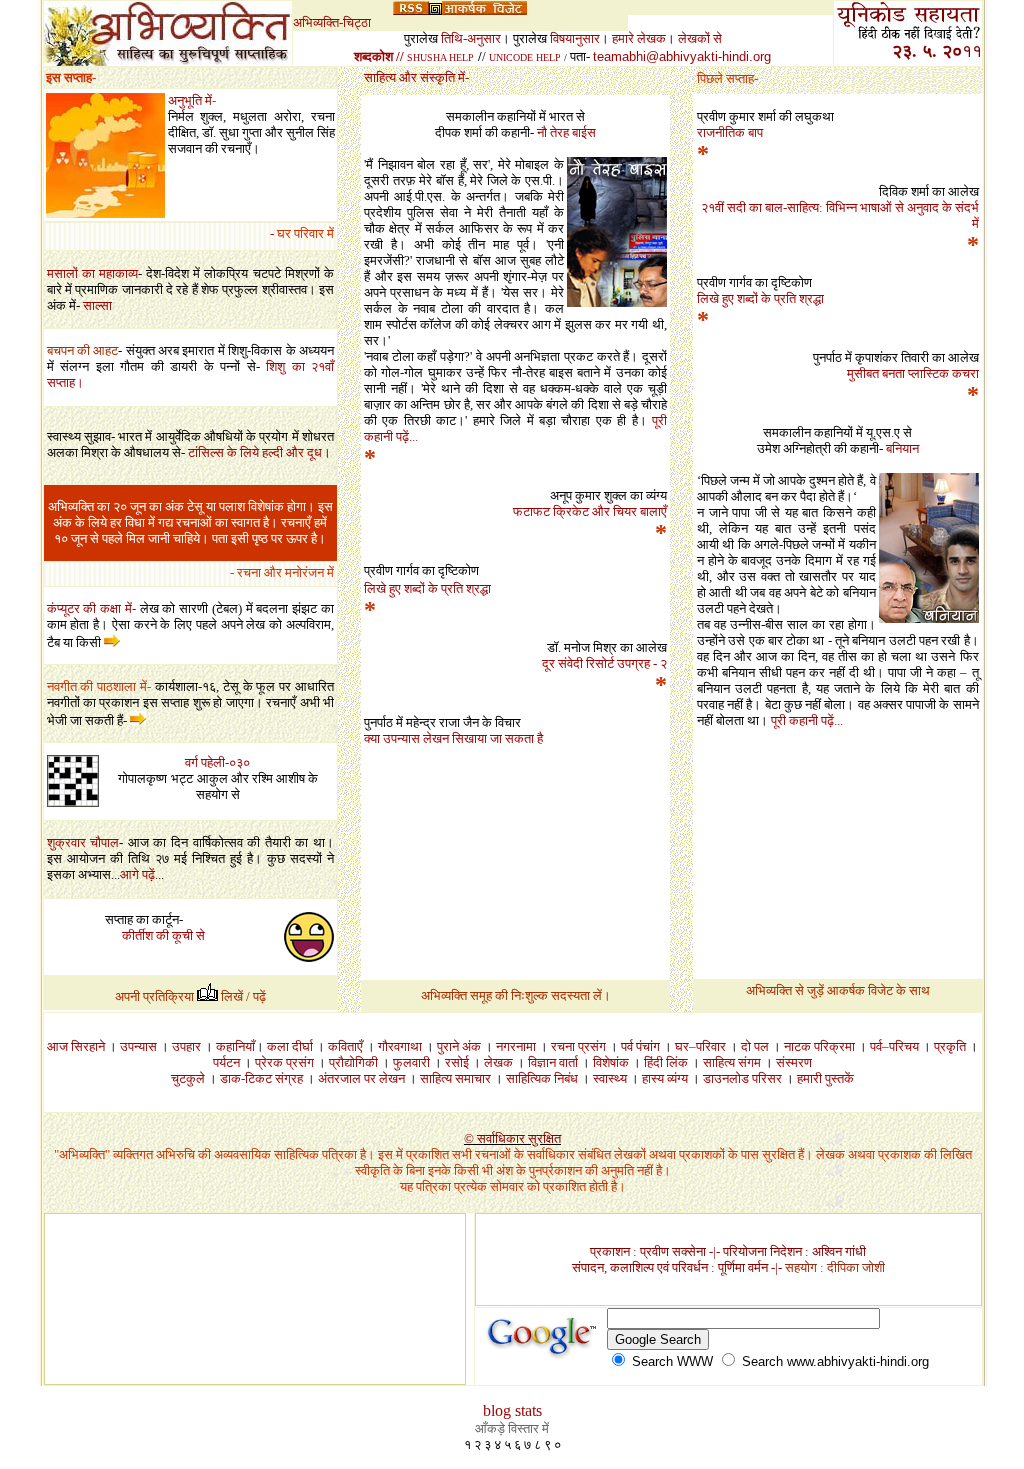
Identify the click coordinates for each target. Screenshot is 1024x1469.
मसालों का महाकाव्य (92, 273)
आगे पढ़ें (137, 874)
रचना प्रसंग (578, 1046)
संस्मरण (794, 1062)
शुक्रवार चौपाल (83, 842)
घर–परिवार (700, 1046)
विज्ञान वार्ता (553, 1062)
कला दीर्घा (290, 1046)
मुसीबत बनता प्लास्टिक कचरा (913, 373)
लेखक (504, 1062)
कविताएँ (345, 1046)
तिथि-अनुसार (471, 38)
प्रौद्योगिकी (353, 1062)
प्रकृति (950, 1046)
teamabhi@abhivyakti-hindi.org (682, 56)
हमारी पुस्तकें (825, 1078)
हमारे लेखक (639, 38)
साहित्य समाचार (455, 1078)
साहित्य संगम (732, 1062)
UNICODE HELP (525, 57)
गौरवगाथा (400, 1046)
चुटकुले (188, 1078)
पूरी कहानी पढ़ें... (807, 720)
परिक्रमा (834, 1046)
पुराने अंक (459, 1046)
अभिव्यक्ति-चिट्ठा (332, 22)
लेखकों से (700, 38)
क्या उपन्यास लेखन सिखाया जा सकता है (453, 738)
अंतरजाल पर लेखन (363, 1078)
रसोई (457, 1062)
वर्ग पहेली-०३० (217, 762)
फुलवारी (411, 1062)
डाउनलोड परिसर (742, 1078)
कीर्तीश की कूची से (163, 935)
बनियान (902, 448)
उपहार (186, 1046)
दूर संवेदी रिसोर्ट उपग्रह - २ (604, 663)
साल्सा (97, 305)
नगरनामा (516, 1046)
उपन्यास (138, 1046)
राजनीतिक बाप (730, 132)
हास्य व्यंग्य (665, 1078)
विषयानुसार (575, 38)
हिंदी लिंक (666, 1062)
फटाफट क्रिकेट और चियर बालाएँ (590, 511)
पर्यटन (226, 1062)
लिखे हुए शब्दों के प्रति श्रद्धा (760, 298)
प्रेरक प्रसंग (284, 1062)
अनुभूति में (190, 100)
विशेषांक (611, 1062)
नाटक (797, 1046)
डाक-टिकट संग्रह (261, 1078)
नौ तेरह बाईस (566, 132)
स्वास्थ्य (610, 1078)
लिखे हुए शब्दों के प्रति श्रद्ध (427, 588)
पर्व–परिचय (894, 1046)
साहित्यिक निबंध (542, 1078)
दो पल (755, 1046)
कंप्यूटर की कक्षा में (89, 608)
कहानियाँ (235, 1046)
